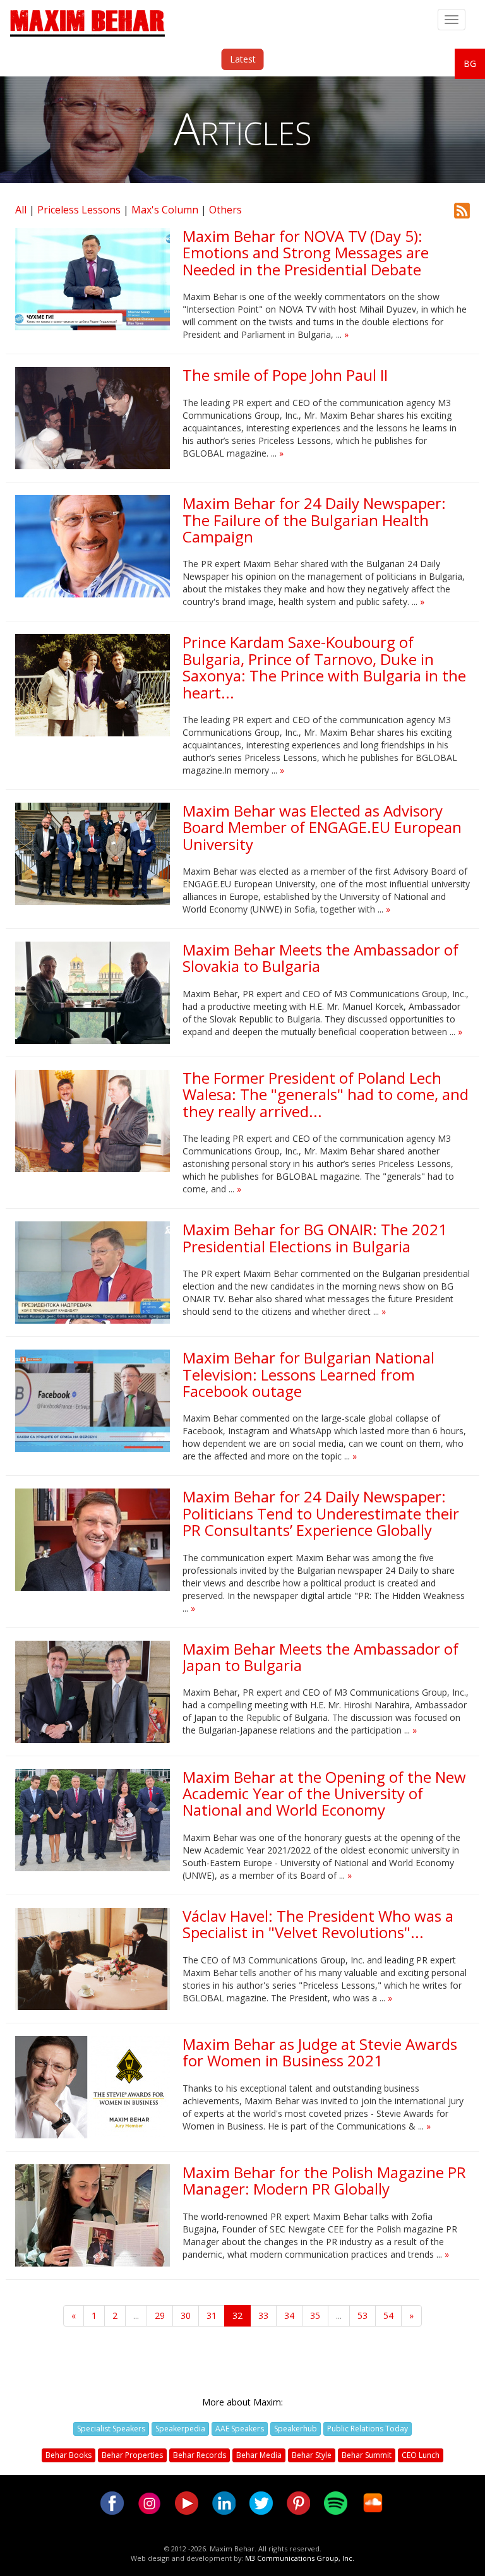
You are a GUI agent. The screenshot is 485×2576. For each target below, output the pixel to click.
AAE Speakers (240, 2429)
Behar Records (200, 2455)
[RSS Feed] (462, 209)
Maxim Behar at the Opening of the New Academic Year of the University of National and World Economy (324, 1794)
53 (362, 2315)
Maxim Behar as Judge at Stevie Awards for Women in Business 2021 (320, 2052)
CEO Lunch (421, 2455)
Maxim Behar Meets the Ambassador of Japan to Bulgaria (320, 1657)
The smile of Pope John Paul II (285, 375)
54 (388, 2315)
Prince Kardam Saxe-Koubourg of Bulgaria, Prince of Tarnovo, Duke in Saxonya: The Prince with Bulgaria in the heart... (324, 667)
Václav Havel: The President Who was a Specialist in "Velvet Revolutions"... (318, 1924)
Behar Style (312, 2455)
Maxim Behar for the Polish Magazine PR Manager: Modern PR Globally (324, 2180)
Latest (243, 59)
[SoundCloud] (373, 2502)
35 (315, 2315)
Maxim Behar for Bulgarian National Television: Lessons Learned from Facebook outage (308, 1374)
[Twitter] (261, 2502)
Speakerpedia (180, 2429)
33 (263, 2315)
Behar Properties (132, 2455)
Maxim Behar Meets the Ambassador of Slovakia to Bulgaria (320, 958)
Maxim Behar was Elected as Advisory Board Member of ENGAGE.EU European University (322, 827)
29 (160, 2315)
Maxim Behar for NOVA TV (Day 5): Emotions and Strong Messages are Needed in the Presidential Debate (306, 253)
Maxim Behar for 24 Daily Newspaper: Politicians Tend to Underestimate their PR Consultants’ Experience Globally (321, 1513)
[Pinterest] (298, 2502)
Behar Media (259, 2455)
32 (237, 2315)
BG (470, 63)
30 (186, 2315)
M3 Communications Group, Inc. (300, 2558)
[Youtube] (187, 2502)
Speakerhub (296, 2429)
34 (289, 2315)
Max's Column (165, 210)
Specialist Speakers (111, 2429)
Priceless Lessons (79, 210)
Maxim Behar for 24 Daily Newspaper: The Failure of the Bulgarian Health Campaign (314, 520)
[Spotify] (336, 2502)
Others (225, 210)
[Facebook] (112, 2502)
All (21, 210)
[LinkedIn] (224, 2502)
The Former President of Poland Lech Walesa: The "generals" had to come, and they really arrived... (326, 1094)
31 (212, 2315)
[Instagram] (149, 2502)
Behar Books (69, 2455)
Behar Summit (367, 2455)
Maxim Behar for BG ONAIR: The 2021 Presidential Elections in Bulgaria (315, 1237)
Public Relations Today (368, 2429)
